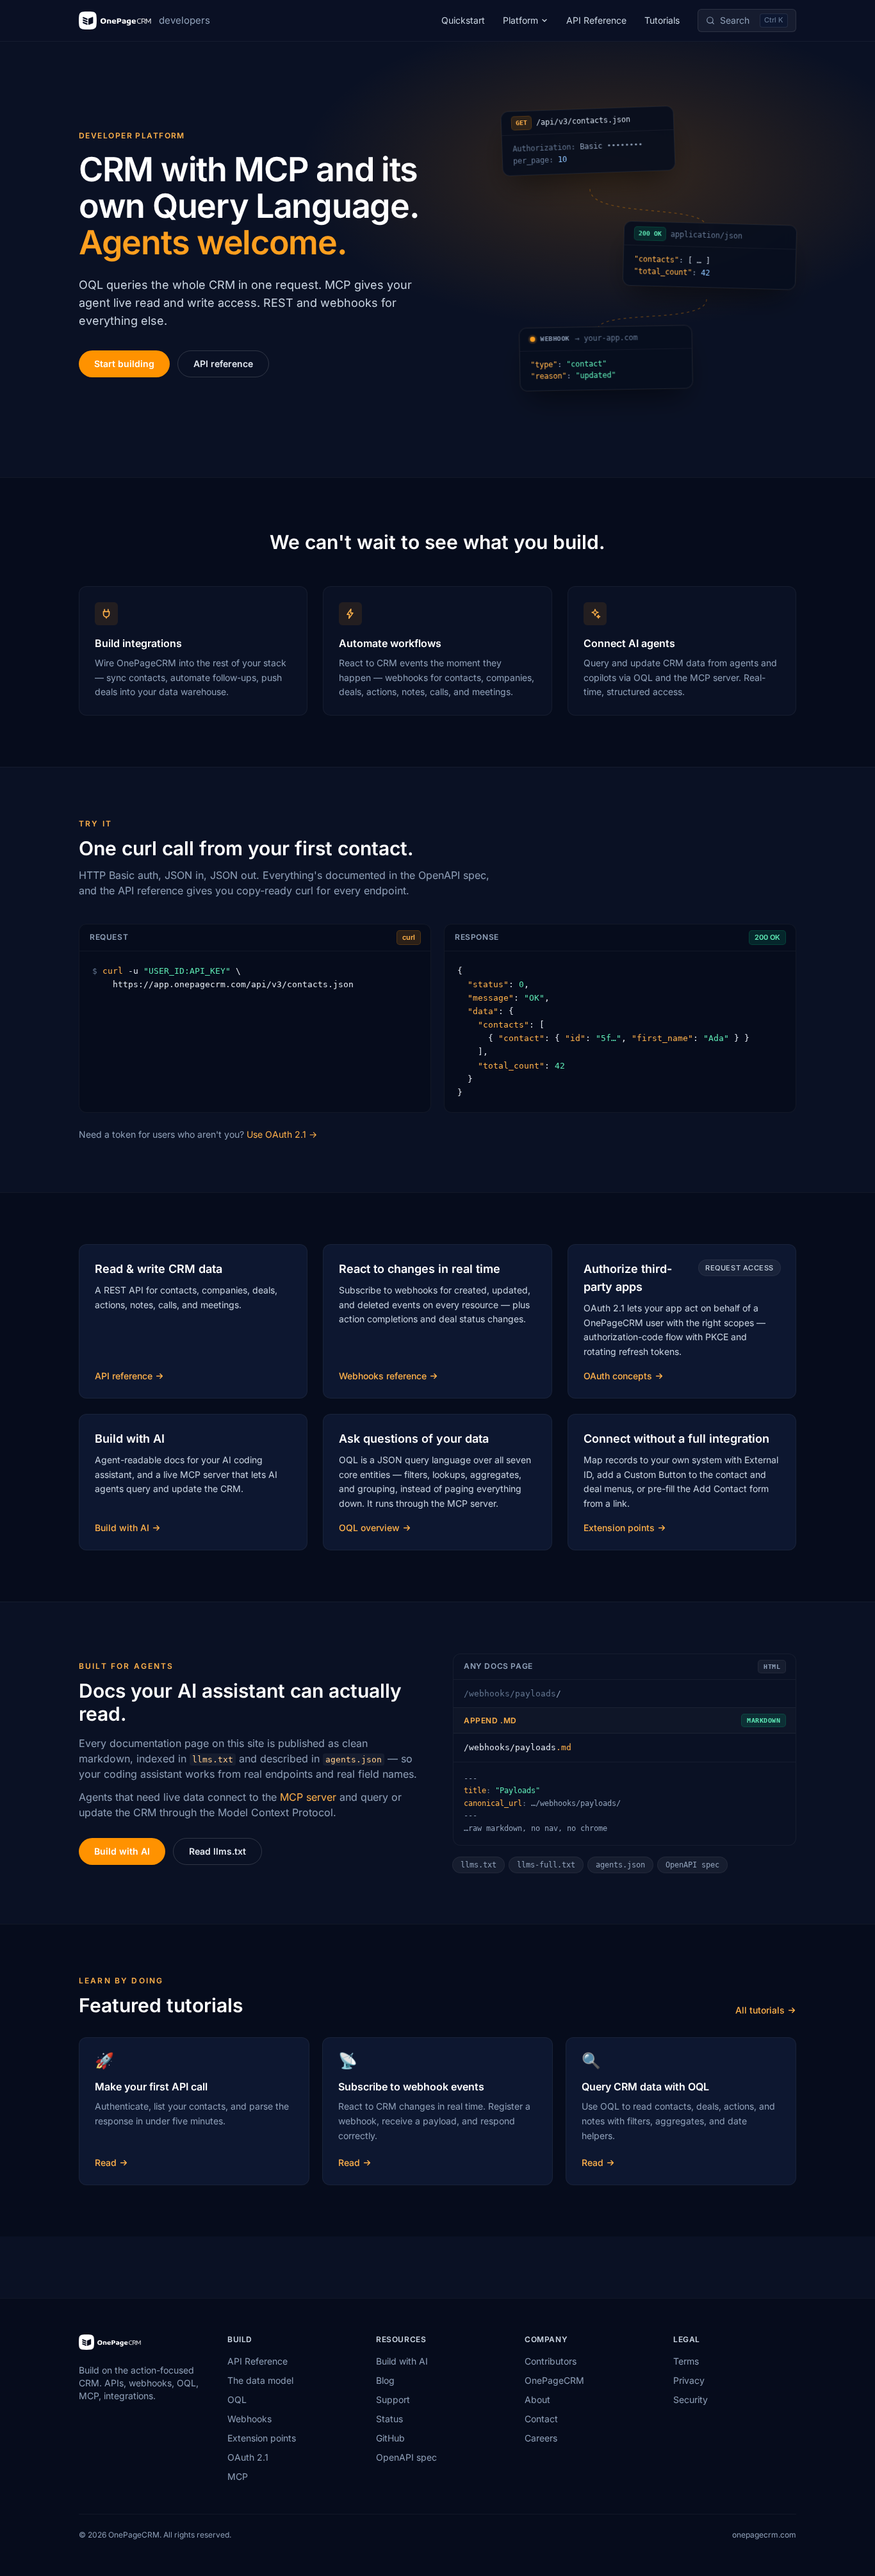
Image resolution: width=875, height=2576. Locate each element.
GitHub (390, 2438)
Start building (124, 364)
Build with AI (122, 1851)
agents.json (620, 1865)
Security (691, 2400)
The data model (260, 2380)
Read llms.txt (217, 1851)
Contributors (551, 2361)
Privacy (689, 2380)
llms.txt (478, 1865)
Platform (520, 20)
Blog (385, 2380)
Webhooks (249, 2419)
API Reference (596, 20)
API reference (223, 364)
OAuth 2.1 (248, 2457)
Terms (686, 2361)
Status (389, 2419)
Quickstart (463, 20)
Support (393, 2400)
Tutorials (662, 20)
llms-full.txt (546, 1865)
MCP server (308, 1797)
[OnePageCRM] (110, 2342)
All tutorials (760, 2010)
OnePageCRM (554, 2380)
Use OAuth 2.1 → (282, 1134)
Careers (541, 2438)
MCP (238, 2476)
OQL (237, 2400)
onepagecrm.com (764, 2535)
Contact (541, 2419)
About (537, 2400)
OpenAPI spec (692, 1865)
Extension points (262, 2438)
